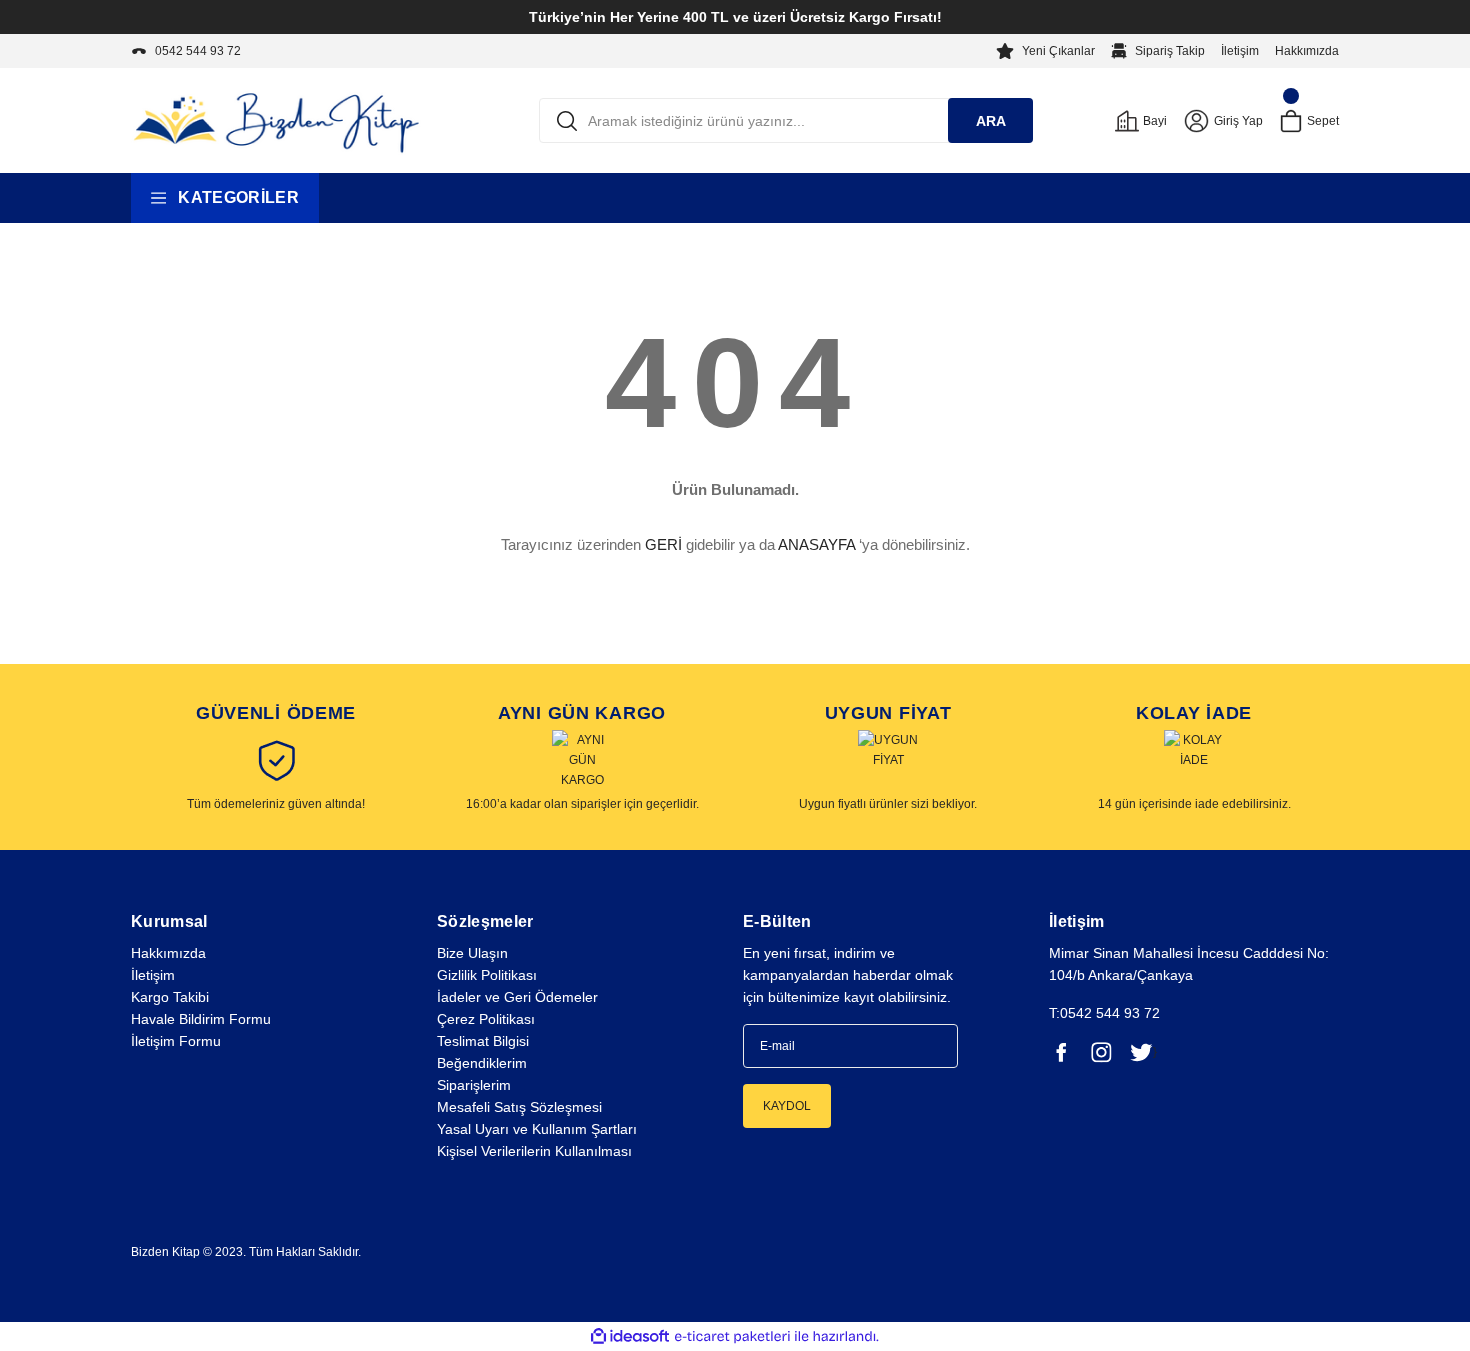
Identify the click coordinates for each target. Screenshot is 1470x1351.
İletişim (1240, 51)
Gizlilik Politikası (487, 975)
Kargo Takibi (170, 997)
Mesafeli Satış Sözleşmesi (519, 1107)
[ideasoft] (630, 1336)
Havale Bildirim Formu (201, 1019)
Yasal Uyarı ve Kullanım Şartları (537, 1129)
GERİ (663, 544)
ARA (991, 121)
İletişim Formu (176, 1041)
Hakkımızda (1307, 51)
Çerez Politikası (486, 1019)
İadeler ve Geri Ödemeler (517, 997)
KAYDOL (787, 1106)
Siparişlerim (474, 1085)
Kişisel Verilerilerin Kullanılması (534, 1151)
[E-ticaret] (732, 1337)
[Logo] (276, 120)
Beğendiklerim (482, 1063)
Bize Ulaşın (472, 953)
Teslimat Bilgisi (483, 1041)
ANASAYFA (816, 544)
